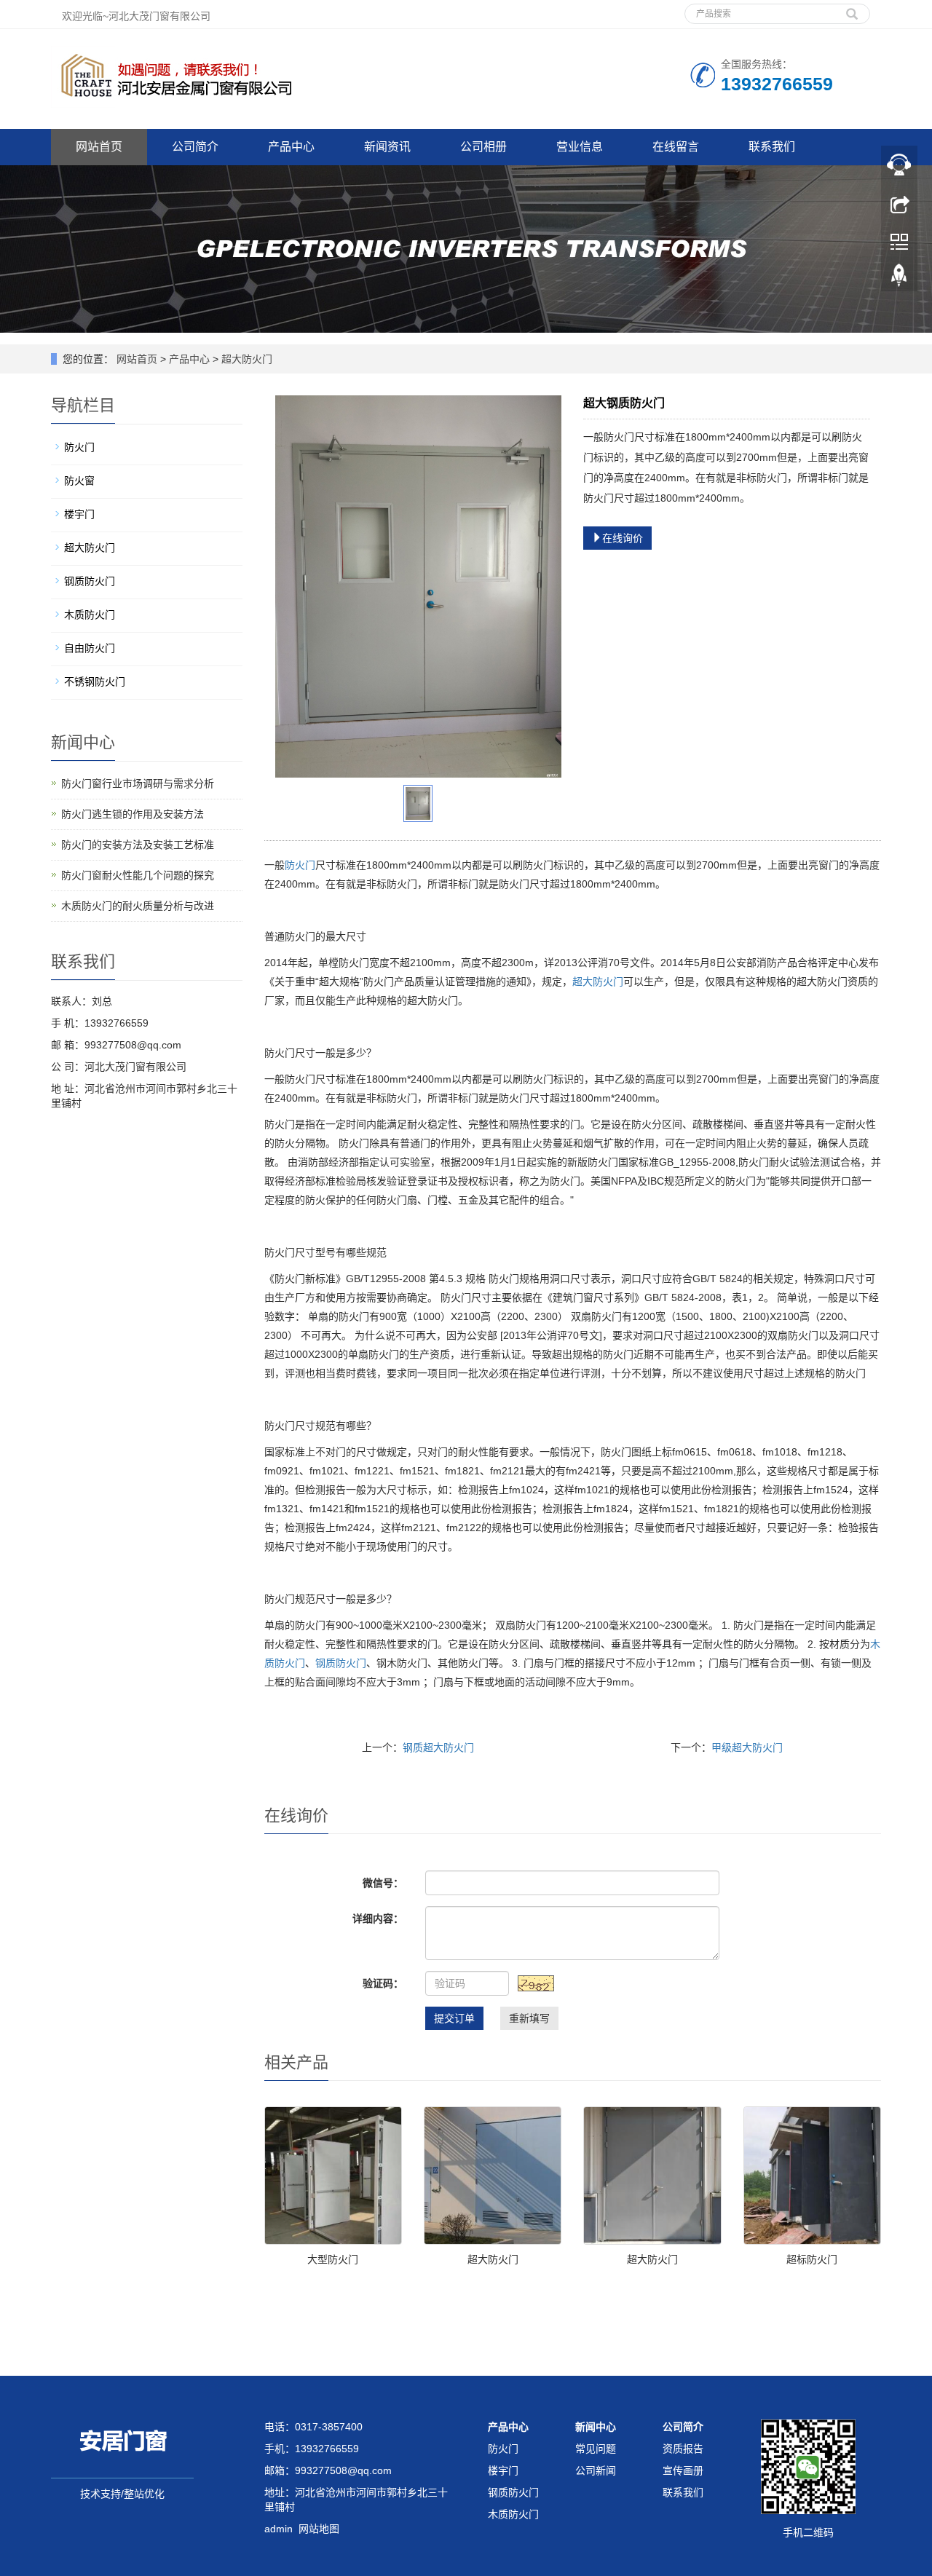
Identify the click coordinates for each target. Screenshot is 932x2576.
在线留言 (676, 147)
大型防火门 (333, 2259)
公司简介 (195, 147)
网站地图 (319, 2529)
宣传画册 (683, 2470)
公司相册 (483, 147)
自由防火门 (90, 648)
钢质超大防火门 (438, 1747)
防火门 (300, 865)
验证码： (383, 1983)
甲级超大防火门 (747, 1747)
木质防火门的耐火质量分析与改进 (138, 906)
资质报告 (683, 2449)
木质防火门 (90, 615)
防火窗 (79, 481)
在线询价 (623, 538)
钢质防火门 (341, 1663)
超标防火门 (812, 2259)
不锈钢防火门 (95, 681)
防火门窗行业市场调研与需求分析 (138, 783)
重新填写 (529, 2018)
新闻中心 (596, 2427)
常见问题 (596, 2449)
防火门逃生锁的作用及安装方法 (133, 814)
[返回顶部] (899, 279)
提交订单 (454, 2018)
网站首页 (99, 147)
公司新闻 (596, 2470)
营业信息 (580, 147)
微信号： (383, 1883)
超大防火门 (245, 359)
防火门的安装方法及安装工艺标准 (138, 845)
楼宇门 (79, 514)
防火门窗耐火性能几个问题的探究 (138, 875)
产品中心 (291, 147)
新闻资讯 (387, 147)
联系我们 (772, 147)
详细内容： (378, 1919)
